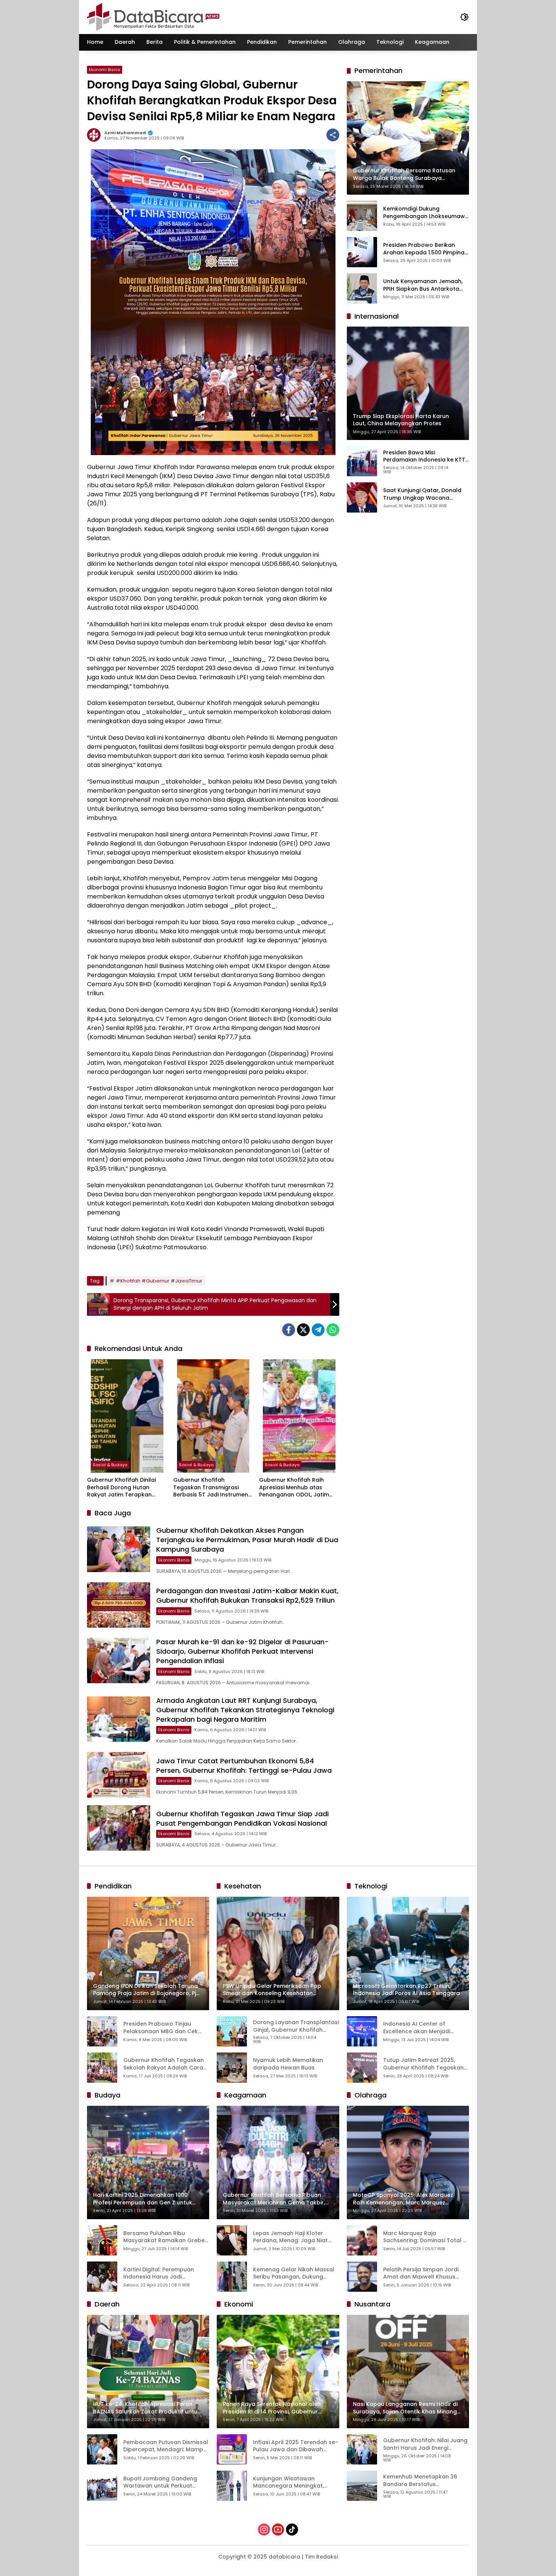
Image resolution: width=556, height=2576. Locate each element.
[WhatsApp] (333, 1330)
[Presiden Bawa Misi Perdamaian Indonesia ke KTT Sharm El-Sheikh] (362, 461)
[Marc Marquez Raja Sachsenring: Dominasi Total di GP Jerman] (362, 2240)
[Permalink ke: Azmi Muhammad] (96, 135)
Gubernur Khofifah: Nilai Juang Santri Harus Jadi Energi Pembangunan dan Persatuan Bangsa (425, 2444)
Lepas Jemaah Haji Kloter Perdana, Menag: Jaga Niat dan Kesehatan (290, 2237)
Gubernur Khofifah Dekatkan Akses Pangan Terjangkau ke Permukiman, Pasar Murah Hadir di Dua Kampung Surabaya (247, 1540)
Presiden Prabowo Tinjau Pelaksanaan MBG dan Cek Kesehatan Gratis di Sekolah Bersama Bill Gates (162, 2028)
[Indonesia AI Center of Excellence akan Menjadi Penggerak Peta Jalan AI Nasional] (362, 2031)
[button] (464, 17)
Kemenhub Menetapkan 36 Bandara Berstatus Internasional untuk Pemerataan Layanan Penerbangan (420, 2481)
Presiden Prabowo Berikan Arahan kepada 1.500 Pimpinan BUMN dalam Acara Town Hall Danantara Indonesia (426, 249)
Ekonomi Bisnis (105, 70)
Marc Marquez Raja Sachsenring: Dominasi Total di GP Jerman (426, 2237)
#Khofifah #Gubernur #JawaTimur (159, 1281)
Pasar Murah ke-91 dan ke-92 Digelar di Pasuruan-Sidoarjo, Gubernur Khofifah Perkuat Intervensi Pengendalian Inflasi (242, 1651)
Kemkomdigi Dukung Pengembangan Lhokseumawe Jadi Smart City (426, 213)
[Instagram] (264, 2530)
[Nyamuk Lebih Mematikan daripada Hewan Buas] (232, 2068)
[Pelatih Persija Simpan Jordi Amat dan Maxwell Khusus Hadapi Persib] (362, 2277)
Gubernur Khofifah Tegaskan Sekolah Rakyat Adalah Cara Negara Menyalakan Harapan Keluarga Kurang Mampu (164, 2064)
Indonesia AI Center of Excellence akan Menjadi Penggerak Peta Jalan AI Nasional (417, 2028)
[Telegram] (318, 1330)
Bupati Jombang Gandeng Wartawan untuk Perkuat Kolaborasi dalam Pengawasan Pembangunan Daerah (162, 2482)
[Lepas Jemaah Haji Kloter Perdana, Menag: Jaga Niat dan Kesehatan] (232, 2240)
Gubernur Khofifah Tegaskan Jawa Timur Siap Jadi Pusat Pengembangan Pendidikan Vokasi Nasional (242, 1819)
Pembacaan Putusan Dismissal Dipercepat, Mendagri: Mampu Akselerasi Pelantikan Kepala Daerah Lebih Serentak (166, 2446)
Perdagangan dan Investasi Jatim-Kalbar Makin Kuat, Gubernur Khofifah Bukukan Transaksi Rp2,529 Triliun (247, 1595)
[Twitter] (303, 1330)
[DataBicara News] (153, 17)
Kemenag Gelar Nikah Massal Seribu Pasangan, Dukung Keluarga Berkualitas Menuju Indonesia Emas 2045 (294, 2273)
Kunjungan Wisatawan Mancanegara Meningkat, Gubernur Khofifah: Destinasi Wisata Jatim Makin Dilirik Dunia (293, 2482)
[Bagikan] (333, 135)
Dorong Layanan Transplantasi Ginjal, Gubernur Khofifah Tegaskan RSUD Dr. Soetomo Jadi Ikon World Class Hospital (296, 2026)
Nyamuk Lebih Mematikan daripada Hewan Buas (288, 2064)
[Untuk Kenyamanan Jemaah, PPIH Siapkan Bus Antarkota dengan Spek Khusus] (362, 288)
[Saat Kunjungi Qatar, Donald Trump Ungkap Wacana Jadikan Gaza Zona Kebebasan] (362, 497)
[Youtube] (278, 2530)
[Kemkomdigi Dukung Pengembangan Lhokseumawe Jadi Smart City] (362, 216)
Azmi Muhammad (125, 133)
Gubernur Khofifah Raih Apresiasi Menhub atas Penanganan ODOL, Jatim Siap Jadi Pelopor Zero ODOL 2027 (298, 1488)
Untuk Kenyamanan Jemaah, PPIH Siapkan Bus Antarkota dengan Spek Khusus (423, 285)
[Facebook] (289, 1330)
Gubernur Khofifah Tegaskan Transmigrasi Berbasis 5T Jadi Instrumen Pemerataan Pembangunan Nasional (211, 1488)
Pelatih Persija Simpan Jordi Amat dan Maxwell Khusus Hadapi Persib (421, 2273)
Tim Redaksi (321, 2557)
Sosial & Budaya (110, 1465)
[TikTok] (292, 2530)
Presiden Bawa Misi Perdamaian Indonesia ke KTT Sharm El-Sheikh (424, 456)
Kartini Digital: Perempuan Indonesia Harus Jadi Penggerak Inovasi (159, 2273)
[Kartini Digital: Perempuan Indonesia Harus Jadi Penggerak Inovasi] (102, 2277)
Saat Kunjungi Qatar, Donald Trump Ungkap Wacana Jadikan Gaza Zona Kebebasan (422, 494)
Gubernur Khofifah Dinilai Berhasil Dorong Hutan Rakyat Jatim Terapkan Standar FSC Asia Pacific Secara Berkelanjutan (121, 1488)
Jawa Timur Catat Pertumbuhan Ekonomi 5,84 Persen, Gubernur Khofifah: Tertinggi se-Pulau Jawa (244, 1766)
